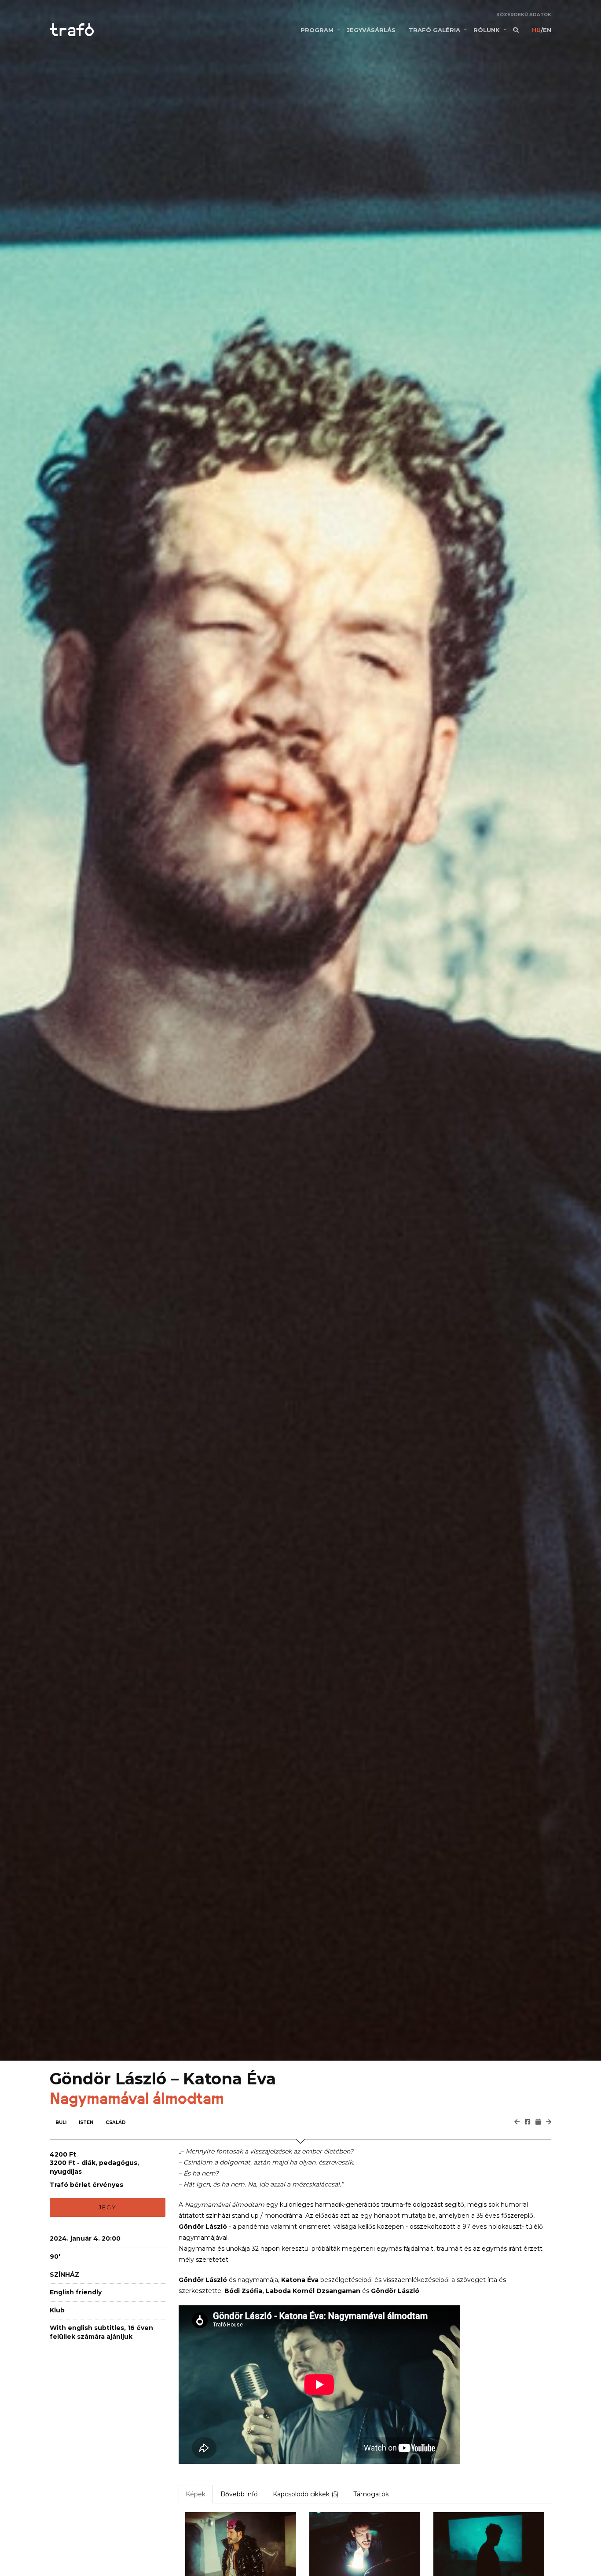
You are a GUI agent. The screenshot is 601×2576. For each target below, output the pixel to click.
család (116, 2122)
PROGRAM (317, 30)
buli (61, 2122)
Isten (86, 2122)
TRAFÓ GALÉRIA (434, 30)
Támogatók (371, 2494)
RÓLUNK (487, 30)
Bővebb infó (239, 2494)
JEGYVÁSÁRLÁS (371, 30)
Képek (196, 2494)
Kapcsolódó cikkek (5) (306, 2494)
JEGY (108, 2207)
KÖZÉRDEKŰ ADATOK (524, 15)
